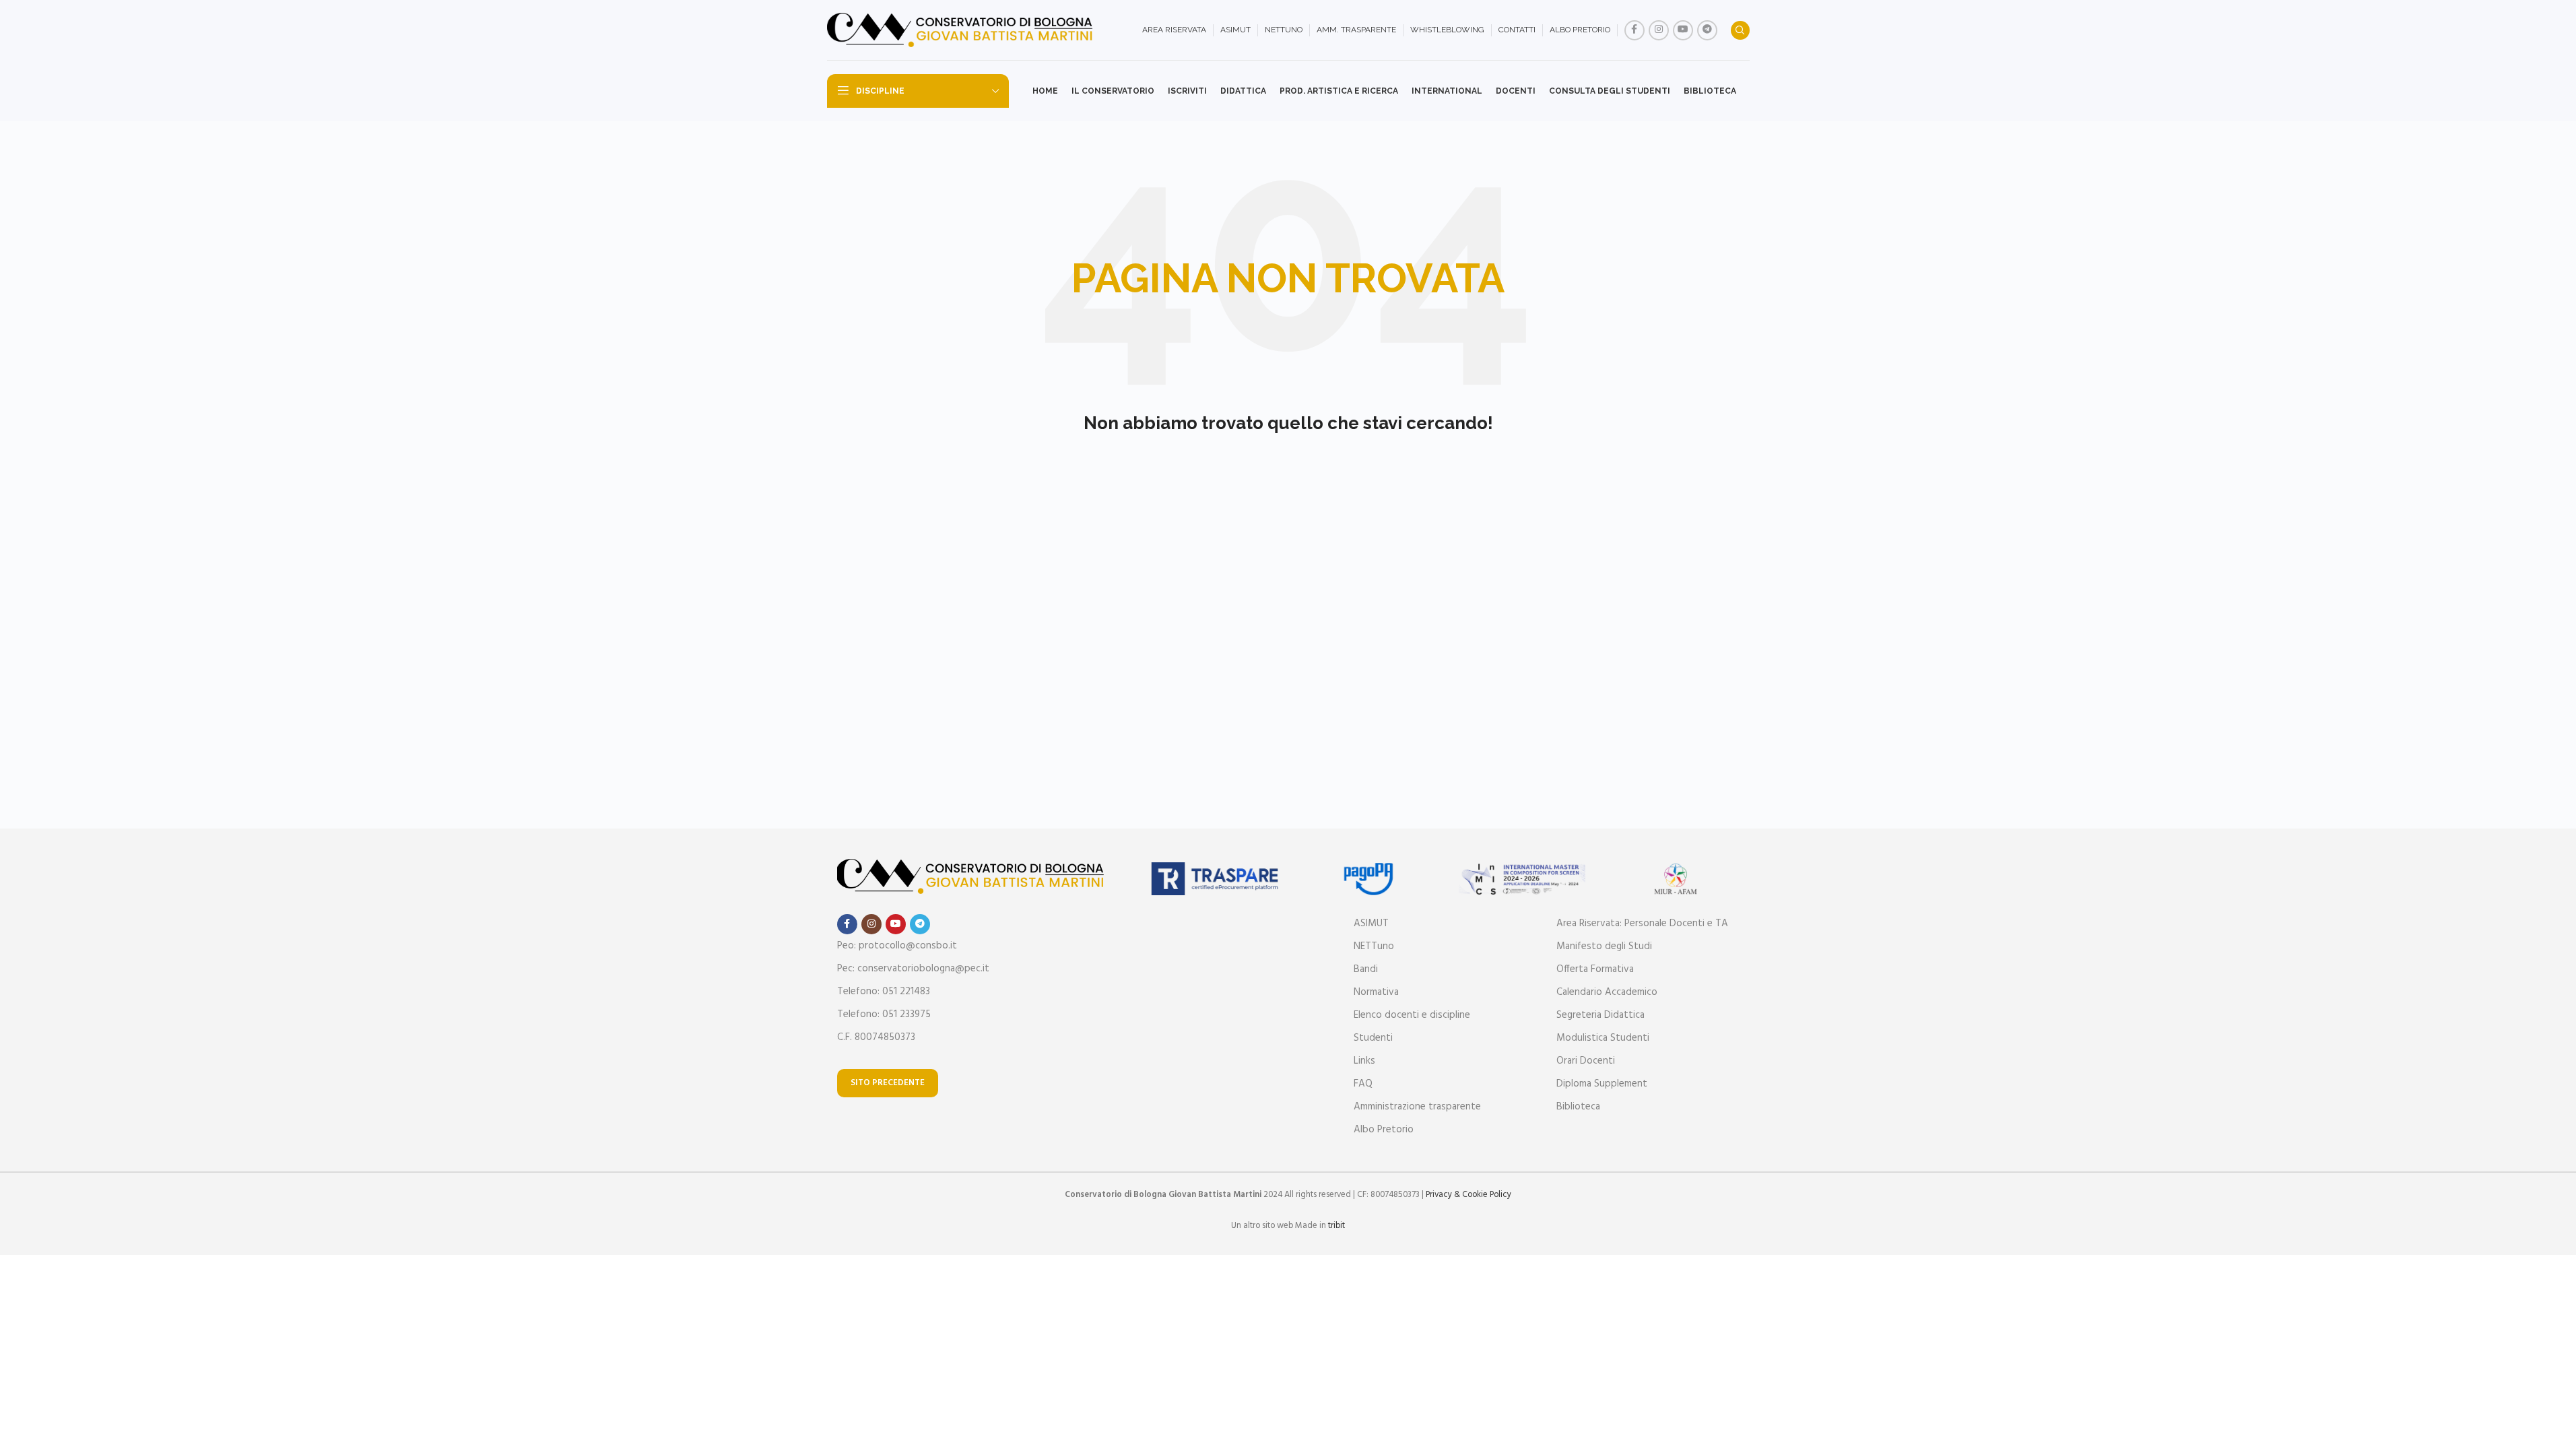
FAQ (1363, 1084)
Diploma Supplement (1602, 1084)
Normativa (1376, 992)
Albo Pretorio (1384, 1130)
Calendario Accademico (1607, 992)
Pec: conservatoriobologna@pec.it (913, 969)
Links (1364, 1061)
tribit (1336, 1226)
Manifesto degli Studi (1604, 946)
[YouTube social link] (1683, 30)
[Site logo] (962, 30)
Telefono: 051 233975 (884, 1014)
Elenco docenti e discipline (1412, 1015)
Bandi (1366, 969)
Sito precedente (888, 1083)
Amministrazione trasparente (1417, 1107)
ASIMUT (1371, 924)
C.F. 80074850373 (876, 1037)
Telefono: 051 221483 (884, 992)
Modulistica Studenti (1603, 1038)
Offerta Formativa (1595, 969)
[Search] (1740, 30)
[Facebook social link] (1634, 30)
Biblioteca (1578, 1107)
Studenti (1373, 1038)
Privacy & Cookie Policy (1468, 1195)
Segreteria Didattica (1600, 1015)
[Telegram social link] (1707, 30)
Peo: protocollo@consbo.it (897, 946)
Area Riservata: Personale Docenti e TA (1642, 924)
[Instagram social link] (1659, 30)
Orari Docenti (1586, 1061)
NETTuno (1374, 946)
